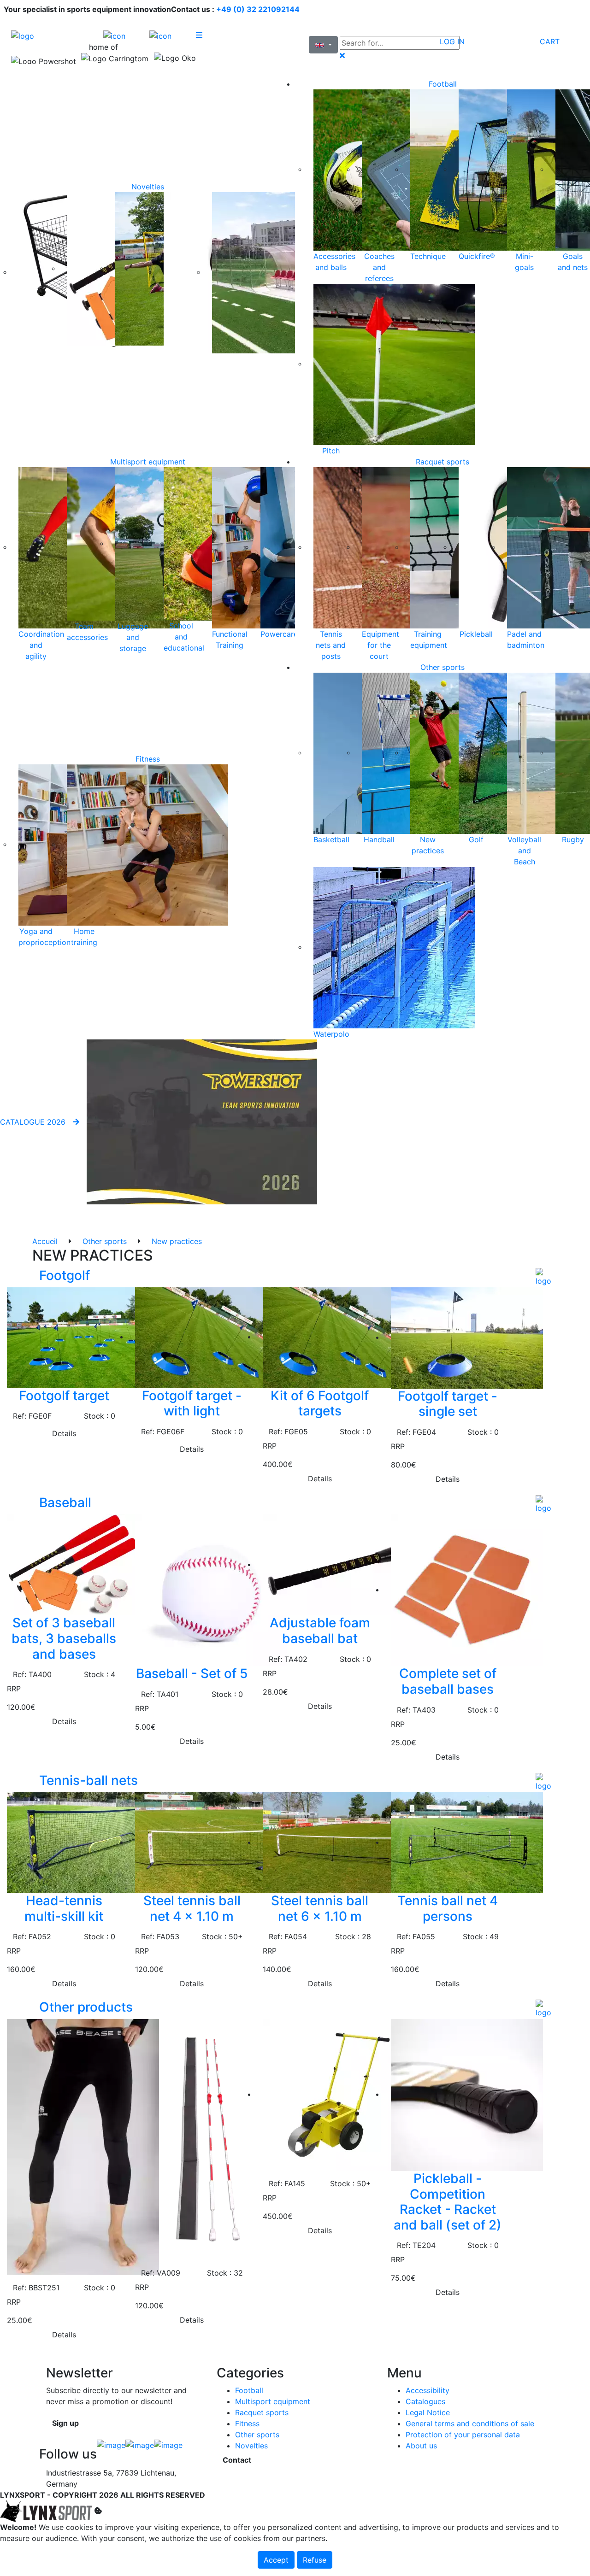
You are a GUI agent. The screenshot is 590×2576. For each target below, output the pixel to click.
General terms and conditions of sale (470, 2423)
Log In (452, 41)
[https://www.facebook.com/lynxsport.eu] (111, 2448)
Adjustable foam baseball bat (320, 1631)
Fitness (148, 759)
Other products (86, 2007)
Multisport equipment (148, 462)
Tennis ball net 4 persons (448, 1908)
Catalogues (425, 2401)
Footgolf (65, 1275)
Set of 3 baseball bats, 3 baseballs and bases (64, 1638)
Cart (550, 41)
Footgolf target (64, 1396)
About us (421, 2446)
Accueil (45, 1241)
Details (64, 1433)
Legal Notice (428, 2412)
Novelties (148, 187)
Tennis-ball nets (88, 1780)
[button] (547, 1278)
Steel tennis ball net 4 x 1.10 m (192, 1908)
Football (443, 84)
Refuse (315, 2560)
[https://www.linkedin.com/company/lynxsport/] (140, 2448)
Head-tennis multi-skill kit (64, 1908)
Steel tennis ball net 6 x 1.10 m (320, 1908)
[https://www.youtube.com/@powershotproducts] (168, 2448)
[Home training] (147, 844)
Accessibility (428, 2390)
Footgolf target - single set (448, 1404)
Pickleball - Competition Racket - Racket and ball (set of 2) (448, 2202)
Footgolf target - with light (192, 1403)
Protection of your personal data (463, 2435)
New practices (177, 1241)
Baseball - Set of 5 (192, 1673)
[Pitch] (394, 364)
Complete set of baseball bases (448, 1681)
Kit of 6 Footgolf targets (320, 1403)
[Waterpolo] (394, 947)
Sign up (65, 2423)
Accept (276, 2560)
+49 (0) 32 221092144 (258, 9)
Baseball (65, 1502)
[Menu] (219, 35)
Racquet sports (442, 462)
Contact (237, 2460)
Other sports (442, 667)
